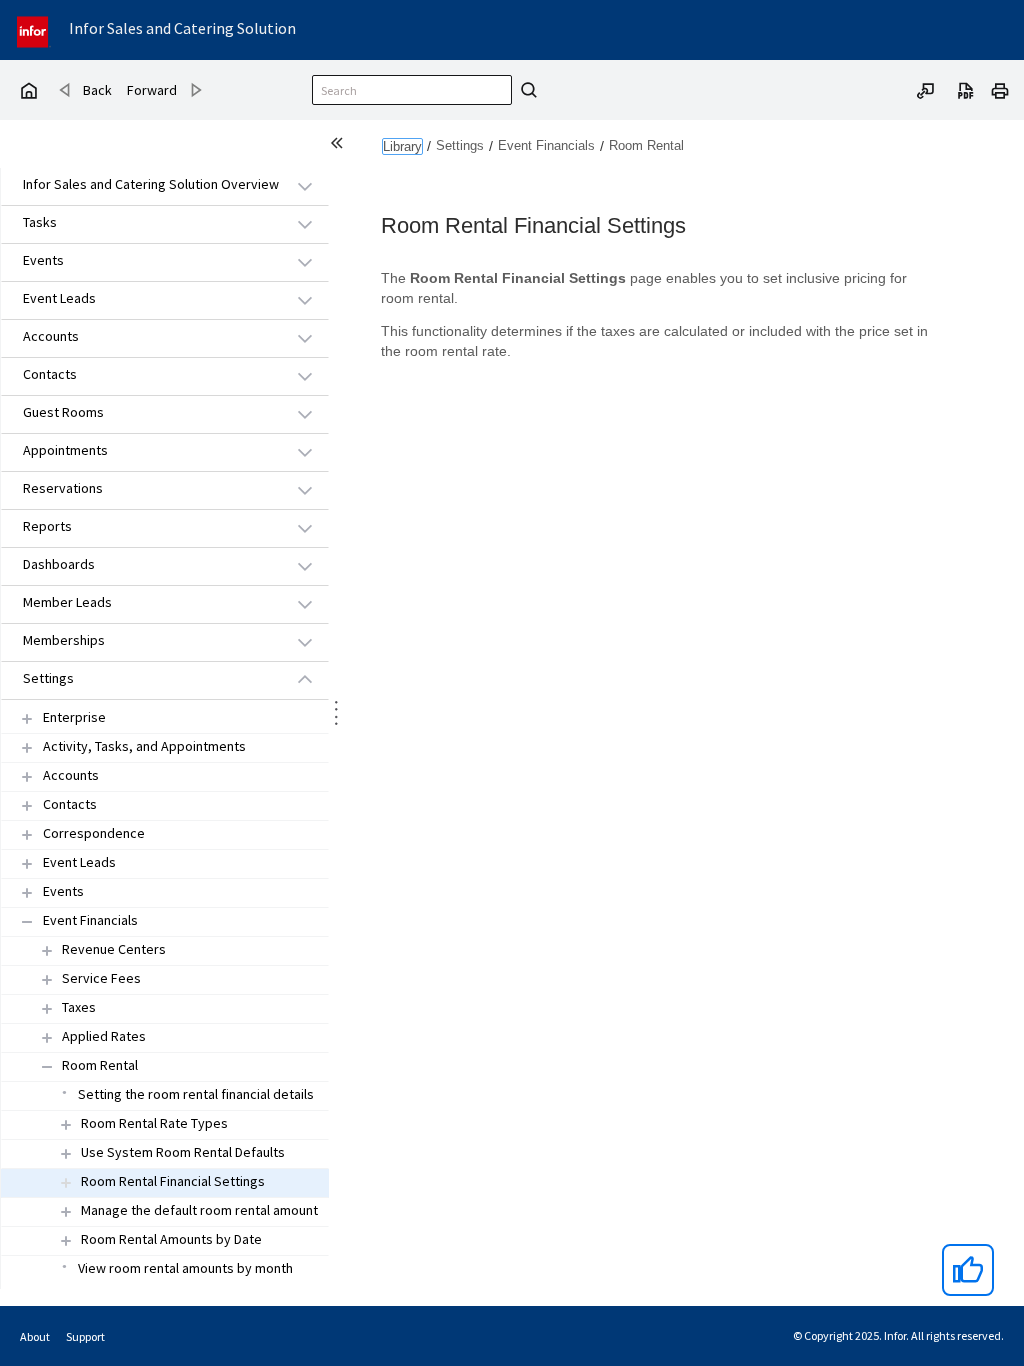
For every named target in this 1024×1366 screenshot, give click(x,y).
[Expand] (27, 718)
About (35, 1336)
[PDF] (966, 89)
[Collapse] (27, 921)
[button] (142, 185)
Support (85, 1336)
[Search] (526, 90)
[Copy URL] (926, 89)
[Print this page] (1000, 89)
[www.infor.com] (34, 29)
